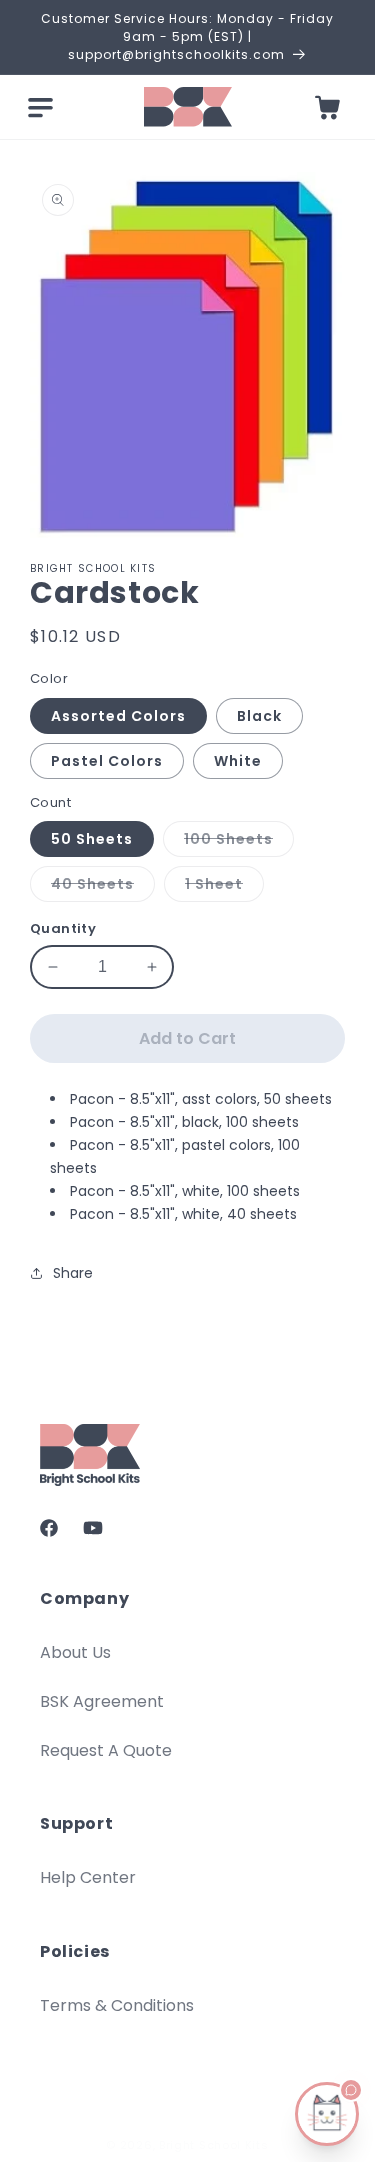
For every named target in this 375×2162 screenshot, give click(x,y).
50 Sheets (92, 839)
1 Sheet (224, 887)
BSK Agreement (102, 1701)
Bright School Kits (214, 2145)
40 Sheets (103, 887)
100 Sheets (239, 842)
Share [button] (73, 1273)
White (238, 761)
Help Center (88, 1877)
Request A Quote (106, 1750)
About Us (75, 1652)
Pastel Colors (107, 761)
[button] (40, 107)
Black (259, 716)
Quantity (63, 928)
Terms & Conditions (117, 2005)
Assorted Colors (118, 716)
